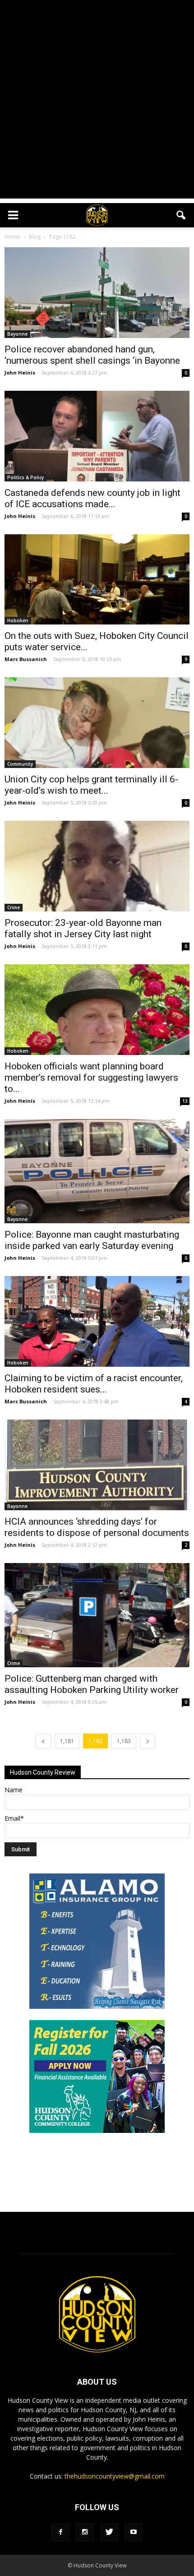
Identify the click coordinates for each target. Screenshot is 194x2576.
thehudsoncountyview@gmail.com (115, 2476)
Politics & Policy (25, 477)
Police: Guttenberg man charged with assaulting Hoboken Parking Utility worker (92, 1684)
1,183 (124, 1741)
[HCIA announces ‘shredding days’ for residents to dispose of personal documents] (97, 1465)
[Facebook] (60, 2532)
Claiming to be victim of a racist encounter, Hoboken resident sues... (94, 1384)
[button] (181, 215)
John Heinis (20, 372)
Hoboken (18, 620)
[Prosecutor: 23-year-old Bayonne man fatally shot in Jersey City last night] (97, 866)
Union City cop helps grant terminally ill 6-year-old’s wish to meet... (91, 785)
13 (185, 1101)
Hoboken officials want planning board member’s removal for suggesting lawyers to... (91, 1078)
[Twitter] (109, 2532)
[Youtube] (134, 2532)
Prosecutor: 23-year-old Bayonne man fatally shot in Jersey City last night (83, 928)
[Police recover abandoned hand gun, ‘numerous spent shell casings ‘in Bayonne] (97, 293)
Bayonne (17, 334)
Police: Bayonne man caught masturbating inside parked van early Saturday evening (92, 1240)
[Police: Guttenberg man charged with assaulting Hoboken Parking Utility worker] (97, 1615)
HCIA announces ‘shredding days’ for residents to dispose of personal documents (97, 1527)
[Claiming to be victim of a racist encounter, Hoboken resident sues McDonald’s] (97, 1321)
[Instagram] (85, 2532)
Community (20, 764)
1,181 (67, 1741)
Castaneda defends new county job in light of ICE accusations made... (92, 498)
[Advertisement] (97, 102)
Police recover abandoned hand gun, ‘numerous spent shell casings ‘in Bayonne (92, 355)
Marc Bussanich (26, 659)
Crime (14, 907)
